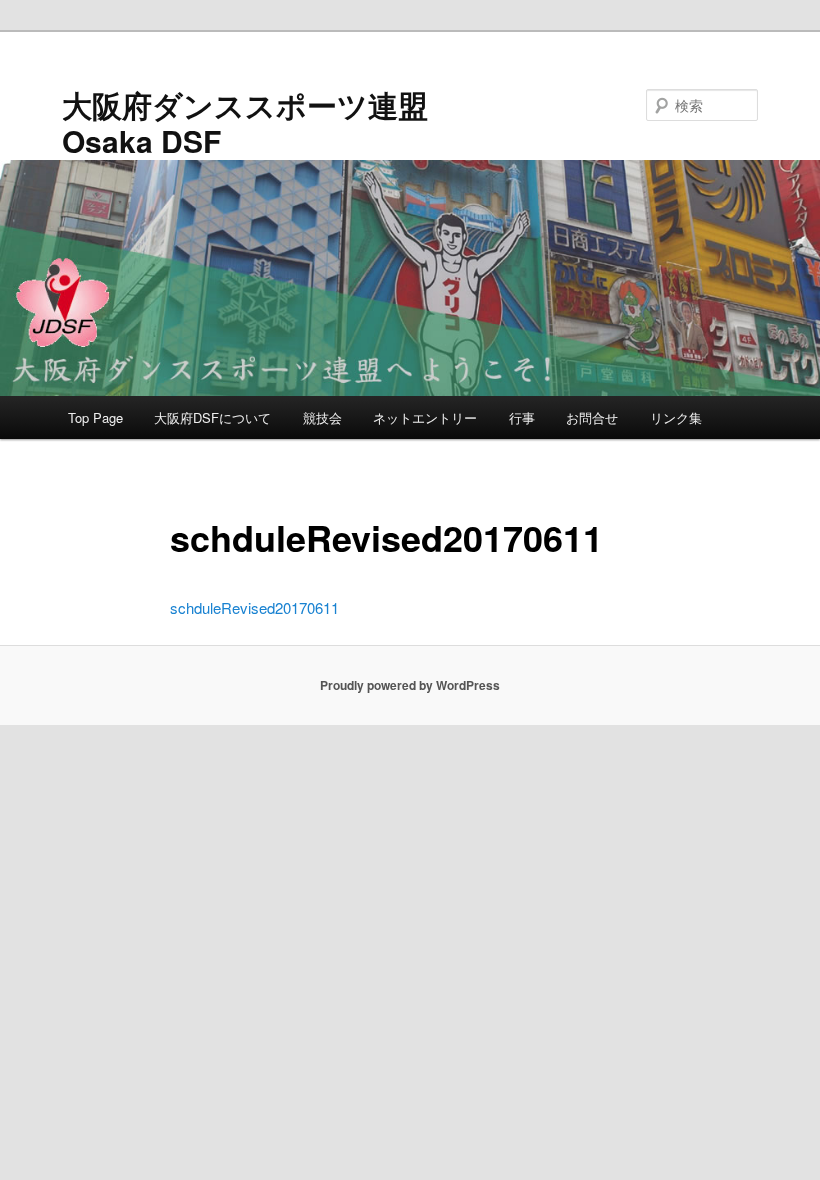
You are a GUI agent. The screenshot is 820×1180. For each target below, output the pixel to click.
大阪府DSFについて (212, 417)
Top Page (95, 417)
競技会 (322, 417)
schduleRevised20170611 (254, 607)
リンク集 (676, 417)
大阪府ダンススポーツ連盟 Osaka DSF (245, 122)
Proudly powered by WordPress (410, 685)
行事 (522, 417)
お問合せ (592, 417)
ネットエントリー (425, 417)
